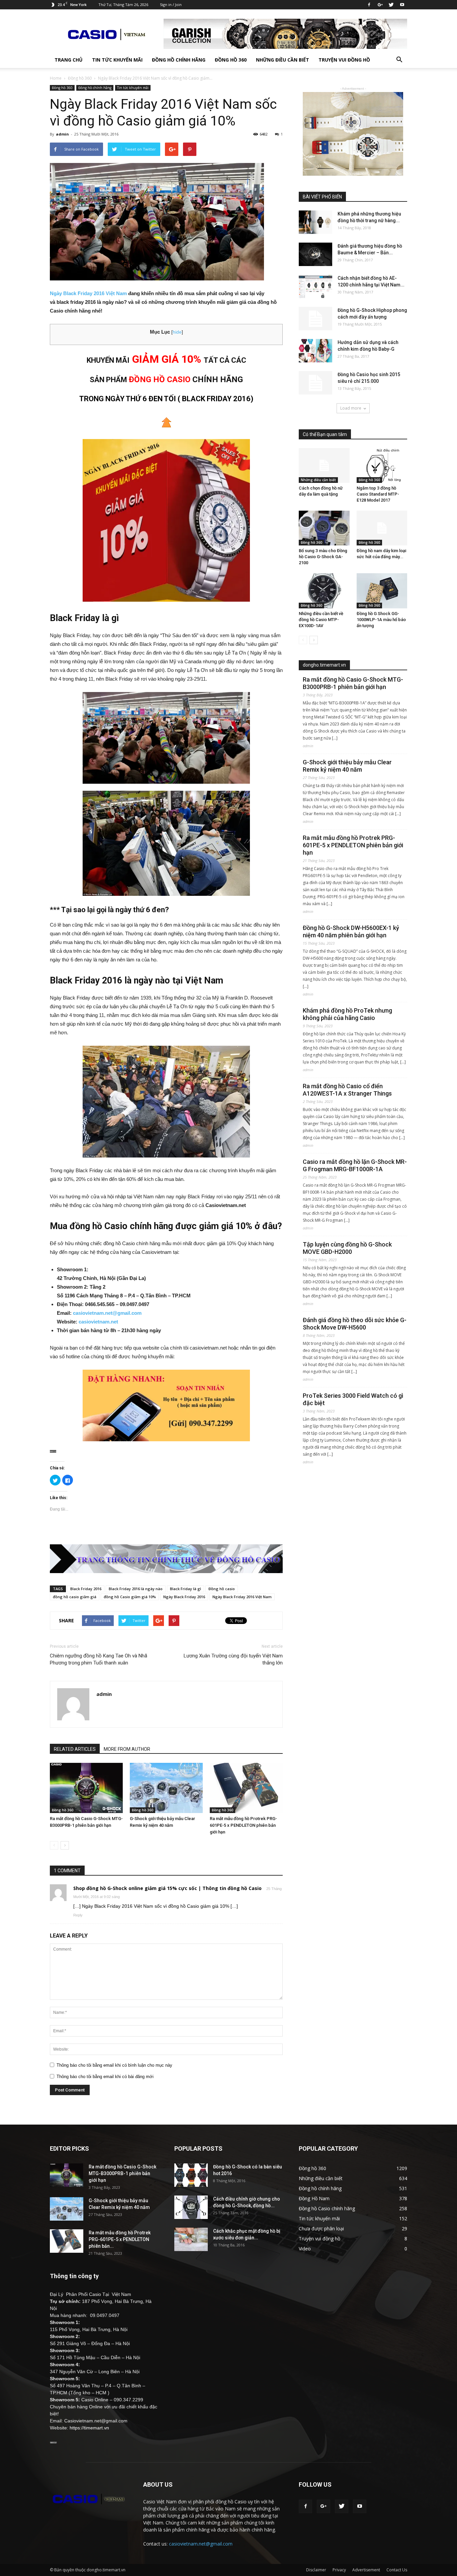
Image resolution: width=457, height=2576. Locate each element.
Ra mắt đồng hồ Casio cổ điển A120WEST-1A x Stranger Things (347, 1090)
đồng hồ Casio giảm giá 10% (130, 1597)
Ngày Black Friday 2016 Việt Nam (88, 293)
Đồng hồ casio (222, 1589)
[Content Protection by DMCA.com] (166, 1451)
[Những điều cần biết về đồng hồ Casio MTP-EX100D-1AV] (324, 591)
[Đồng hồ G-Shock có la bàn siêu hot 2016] (191, 2175)
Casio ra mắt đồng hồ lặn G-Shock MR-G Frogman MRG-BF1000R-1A (355, 1165)
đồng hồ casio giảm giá (75, 1597)
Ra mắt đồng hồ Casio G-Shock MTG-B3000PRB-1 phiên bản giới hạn (353, 683)
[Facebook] (369, 5)
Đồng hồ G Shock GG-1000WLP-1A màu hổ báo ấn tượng (381, 620)
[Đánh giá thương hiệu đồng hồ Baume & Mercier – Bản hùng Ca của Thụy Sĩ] (315, 254)
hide (177, 332)
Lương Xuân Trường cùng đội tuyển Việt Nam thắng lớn (233, 1659)
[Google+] (380, 5)
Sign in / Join (171, 5)
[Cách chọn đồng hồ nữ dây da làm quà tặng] (324, 465)
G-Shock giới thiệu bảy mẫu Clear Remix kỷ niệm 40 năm (347, 766)
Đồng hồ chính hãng (179, 60)
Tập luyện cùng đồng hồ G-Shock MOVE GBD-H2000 (347, 1248)
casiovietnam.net (98, 1322)
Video (305, 2249)
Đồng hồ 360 (231, 60)
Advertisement (366, 2570)
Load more (351, 408)
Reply (78, 1915)
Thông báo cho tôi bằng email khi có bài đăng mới (105, 2077)
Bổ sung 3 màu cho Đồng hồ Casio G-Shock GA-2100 (323, 557)
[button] (399, 60)
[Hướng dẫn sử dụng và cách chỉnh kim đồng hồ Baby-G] (315, 351)
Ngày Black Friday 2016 (184, 1597)
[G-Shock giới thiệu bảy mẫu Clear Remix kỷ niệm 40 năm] (166, 1788)
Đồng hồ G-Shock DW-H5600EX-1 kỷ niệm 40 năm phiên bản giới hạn (351, 931)
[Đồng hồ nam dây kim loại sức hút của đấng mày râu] (382, 528)
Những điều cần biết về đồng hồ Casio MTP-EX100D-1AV (321, 620)
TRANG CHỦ (69, 60)
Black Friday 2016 (86, 1589)
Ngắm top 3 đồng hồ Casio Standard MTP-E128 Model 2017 (378, 494)
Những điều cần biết (283, 60)
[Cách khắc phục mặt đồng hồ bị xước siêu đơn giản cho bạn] (191, 2239)
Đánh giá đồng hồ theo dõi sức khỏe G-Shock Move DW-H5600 (355, 1324)
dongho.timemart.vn (324, 665)
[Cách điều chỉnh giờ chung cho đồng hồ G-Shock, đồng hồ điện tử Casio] (191, 2207)
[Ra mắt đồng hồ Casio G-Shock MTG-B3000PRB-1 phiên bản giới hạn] (86, 1788)
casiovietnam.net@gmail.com (107, 1313)
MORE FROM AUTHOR (127, 1749)
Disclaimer (316, 2570)
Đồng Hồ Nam (314, 2198)
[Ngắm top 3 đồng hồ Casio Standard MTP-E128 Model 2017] (382, 465)
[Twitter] (391, 5)
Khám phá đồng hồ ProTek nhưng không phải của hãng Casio (347, 1014)
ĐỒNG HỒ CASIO (160, 379)
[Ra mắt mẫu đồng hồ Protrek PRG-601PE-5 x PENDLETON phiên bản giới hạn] (246, 1788)
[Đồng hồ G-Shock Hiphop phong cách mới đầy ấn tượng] (315, 319)
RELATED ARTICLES (75, 1749)
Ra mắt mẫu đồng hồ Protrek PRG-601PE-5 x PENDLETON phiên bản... (120, 2239)
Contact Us (397, 2570)
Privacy (339, 2570)
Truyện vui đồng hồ (344, 60)
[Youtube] (402, 5)
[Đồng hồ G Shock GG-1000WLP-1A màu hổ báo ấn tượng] (382, 591)
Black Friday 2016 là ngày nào (136, 1589)
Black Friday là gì (186, 1589)
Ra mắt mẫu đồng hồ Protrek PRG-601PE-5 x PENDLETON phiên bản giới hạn (243, 1825)
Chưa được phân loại (321, 2228)
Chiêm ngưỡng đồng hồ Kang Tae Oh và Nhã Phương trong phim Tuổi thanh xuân (99, 1659)
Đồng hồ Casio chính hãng (327, 2208)
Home (56, 78)
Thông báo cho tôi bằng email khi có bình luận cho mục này (114, 2065)
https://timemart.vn (89, 2428)
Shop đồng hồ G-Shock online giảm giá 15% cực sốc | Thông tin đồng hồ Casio (167, 1888)
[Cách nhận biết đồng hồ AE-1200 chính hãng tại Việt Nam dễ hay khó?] (315, 286)
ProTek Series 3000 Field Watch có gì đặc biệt (353, 1399)
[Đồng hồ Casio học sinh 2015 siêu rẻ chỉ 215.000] (315, 383)
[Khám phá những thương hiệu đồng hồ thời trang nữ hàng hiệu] (315, 222)
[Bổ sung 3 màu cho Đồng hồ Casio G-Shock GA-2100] (324, 528)
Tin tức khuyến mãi (117, 60)
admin (62, 134)
